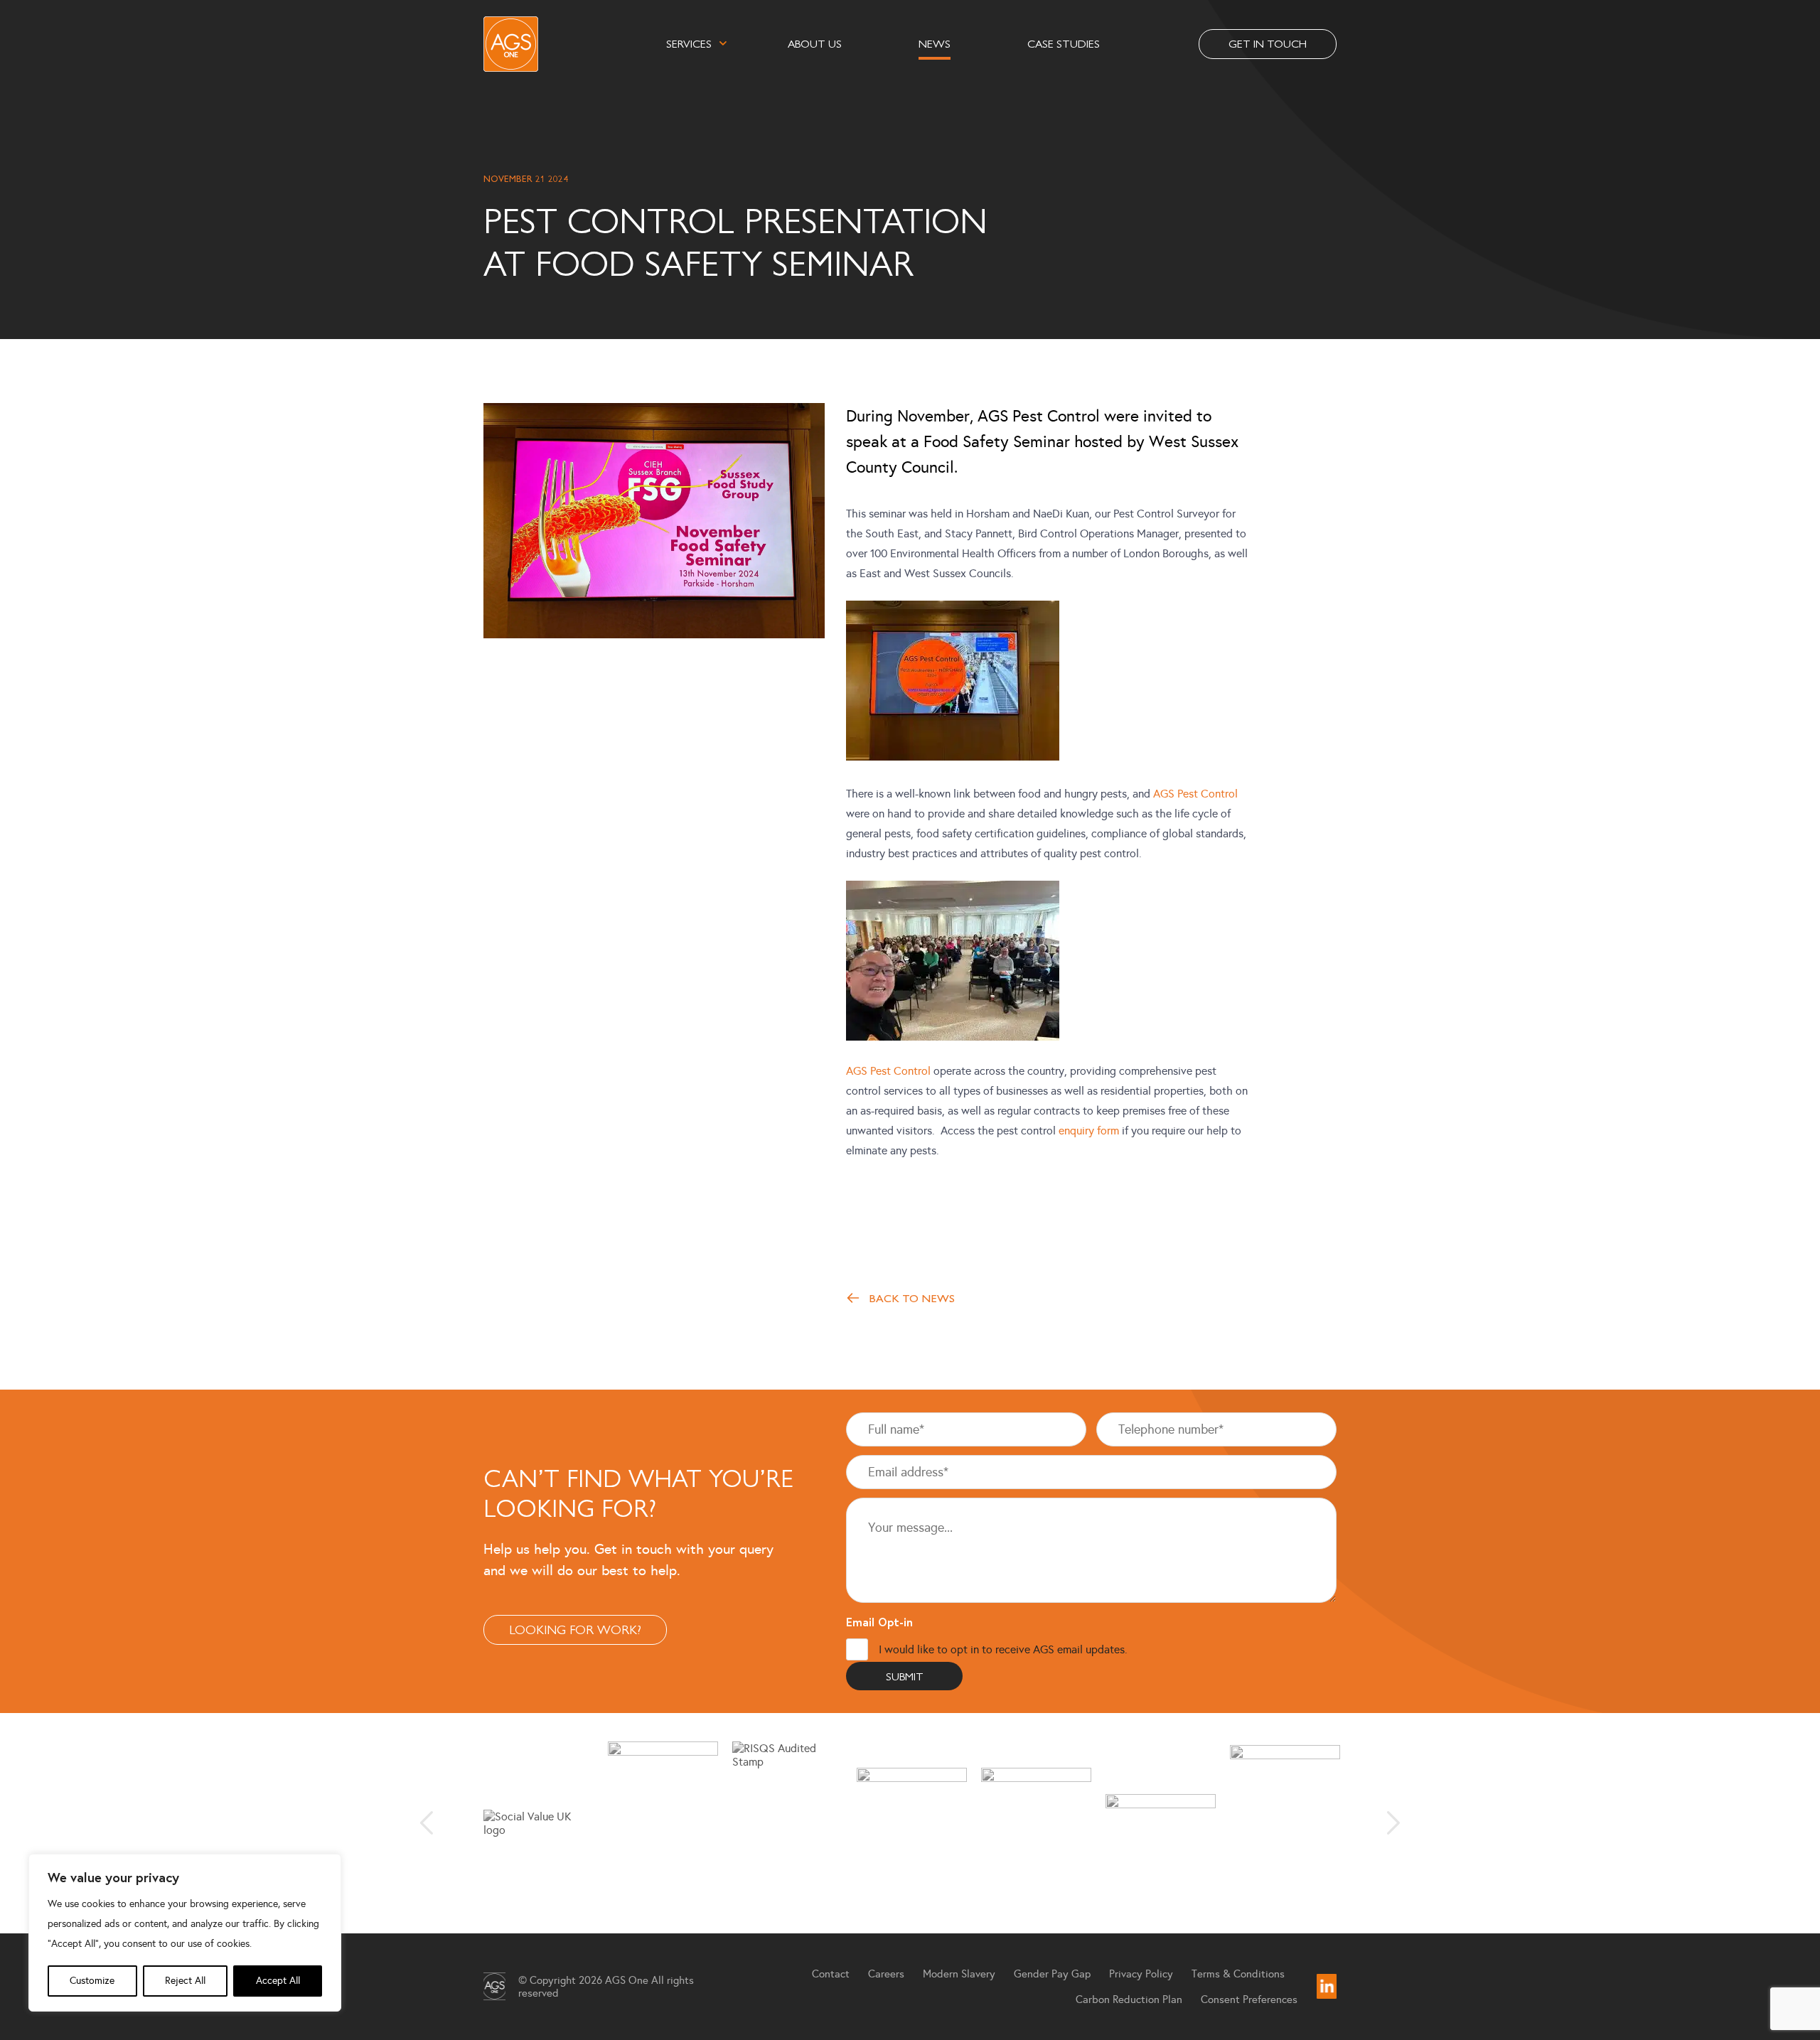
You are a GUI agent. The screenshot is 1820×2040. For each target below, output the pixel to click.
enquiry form (1089, 1131)
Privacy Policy (1141, 1974)
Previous (427, 1823)
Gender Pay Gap (1052, 1974)
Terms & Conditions (1238, 1974)
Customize (92, 1981)
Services (689, 43)
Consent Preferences (1249, 1999)
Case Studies (1064, 43)
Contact (831, 1974)
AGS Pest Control (1195, 794)
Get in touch (1268, 43)
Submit (905, 1676)
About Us (815, 43)
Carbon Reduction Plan (1129, 1999)
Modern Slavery (959, 1974)
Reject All (185, 1981)
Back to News (912, 1298)
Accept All (278, 1981)
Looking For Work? (575, 1629)
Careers (886, 1974)
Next (1393, 1823)
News (935, 43)
